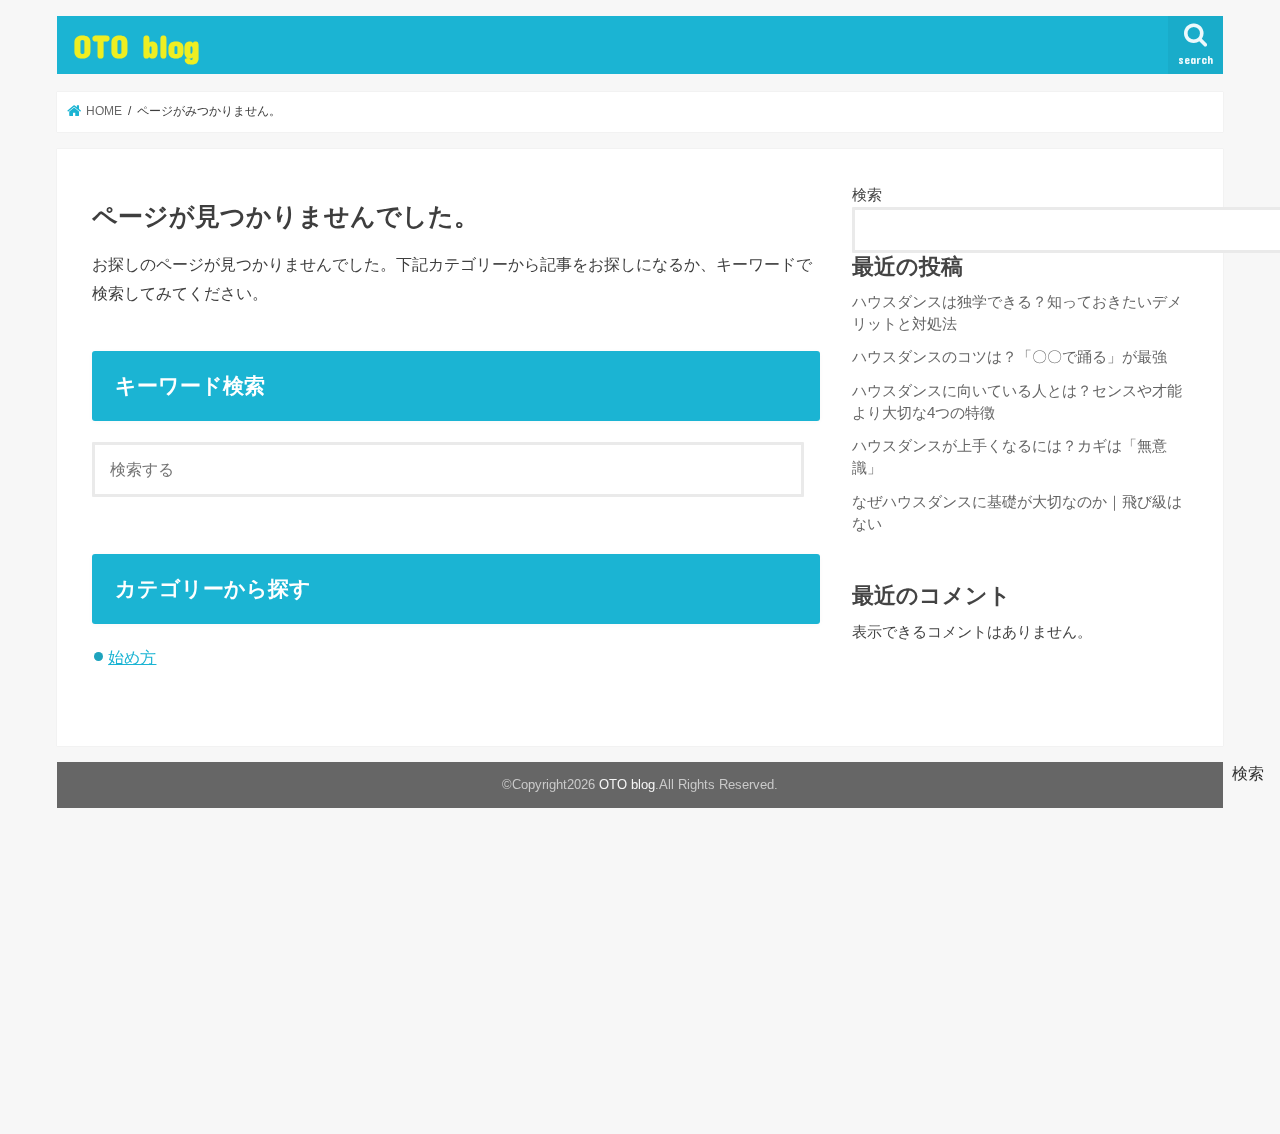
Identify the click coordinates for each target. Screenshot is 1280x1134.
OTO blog (136, 45)
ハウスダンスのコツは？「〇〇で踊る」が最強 (1009, 357)
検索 (867, 195)
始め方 (132, 657)
